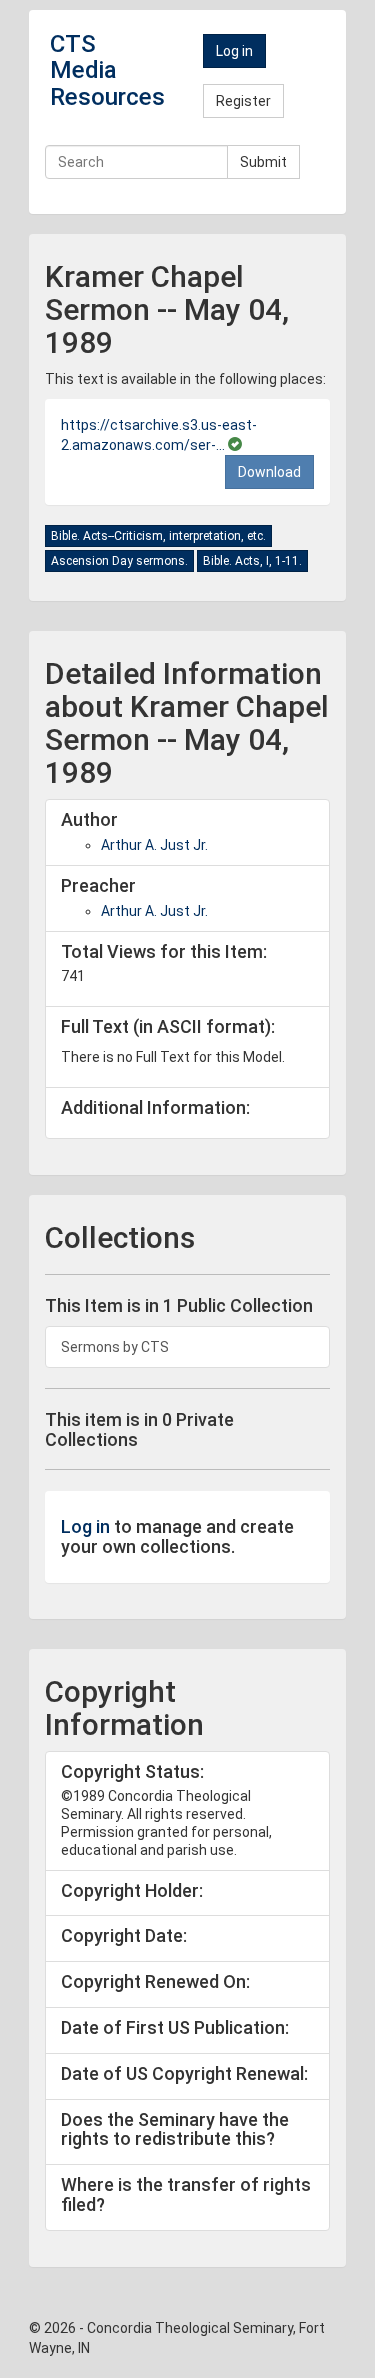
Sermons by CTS (115, 1347)
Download (269, 472)
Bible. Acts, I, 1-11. (252, 561)
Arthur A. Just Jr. (154, 845)
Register (243, 101)
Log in (234, 51)
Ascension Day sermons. (119, 561)
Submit (263, 162)
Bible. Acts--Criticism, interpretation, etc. (158, 536)
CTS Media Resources (107, 70)
